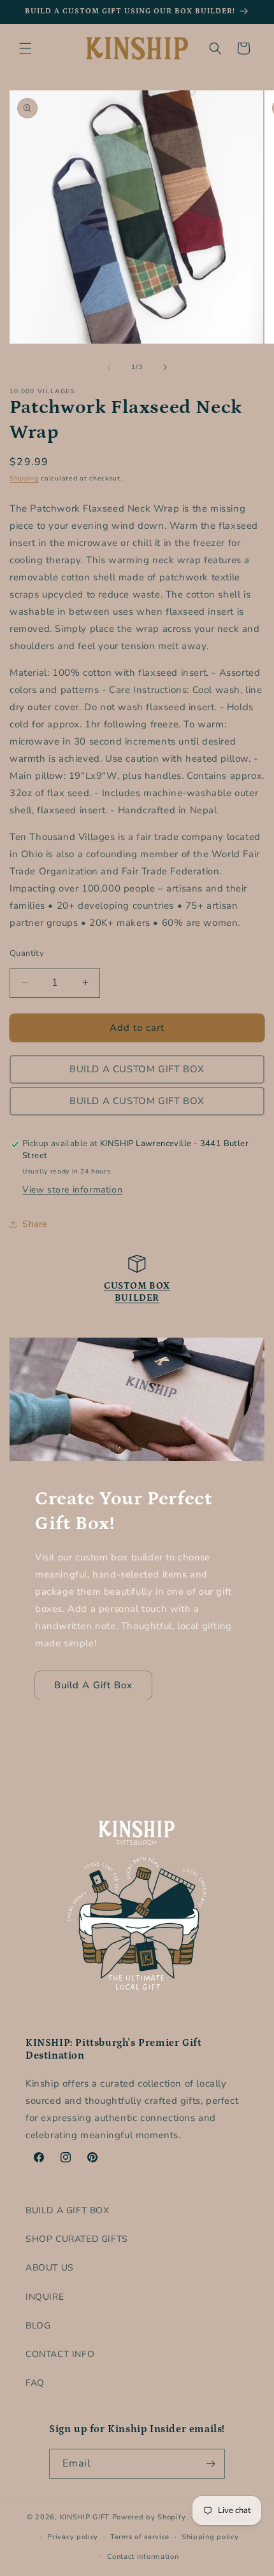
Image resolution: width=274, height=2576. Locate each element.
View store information (72, 1190)
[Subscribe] (210, 2464)
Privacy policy (73, 2537)
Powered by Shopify (149, 2517)
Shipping (24, 479)
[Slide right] (165, 367)
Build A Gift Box (93, 1685)
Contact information (143, 2557)
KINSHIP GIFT (85, 2517)
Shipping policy (210, 2537)
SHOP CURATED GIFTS (77, 2239)
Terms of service (140, 2537)
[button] (25, 48)
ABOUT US (50, 2268)
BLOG (38, 2326)
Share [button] (35, 1224)
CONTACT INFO (60, 2354)
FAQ (35, 2383)
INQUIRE (45, 2297)
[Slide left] (109, 367)
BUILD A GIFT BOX (68, 2210)
